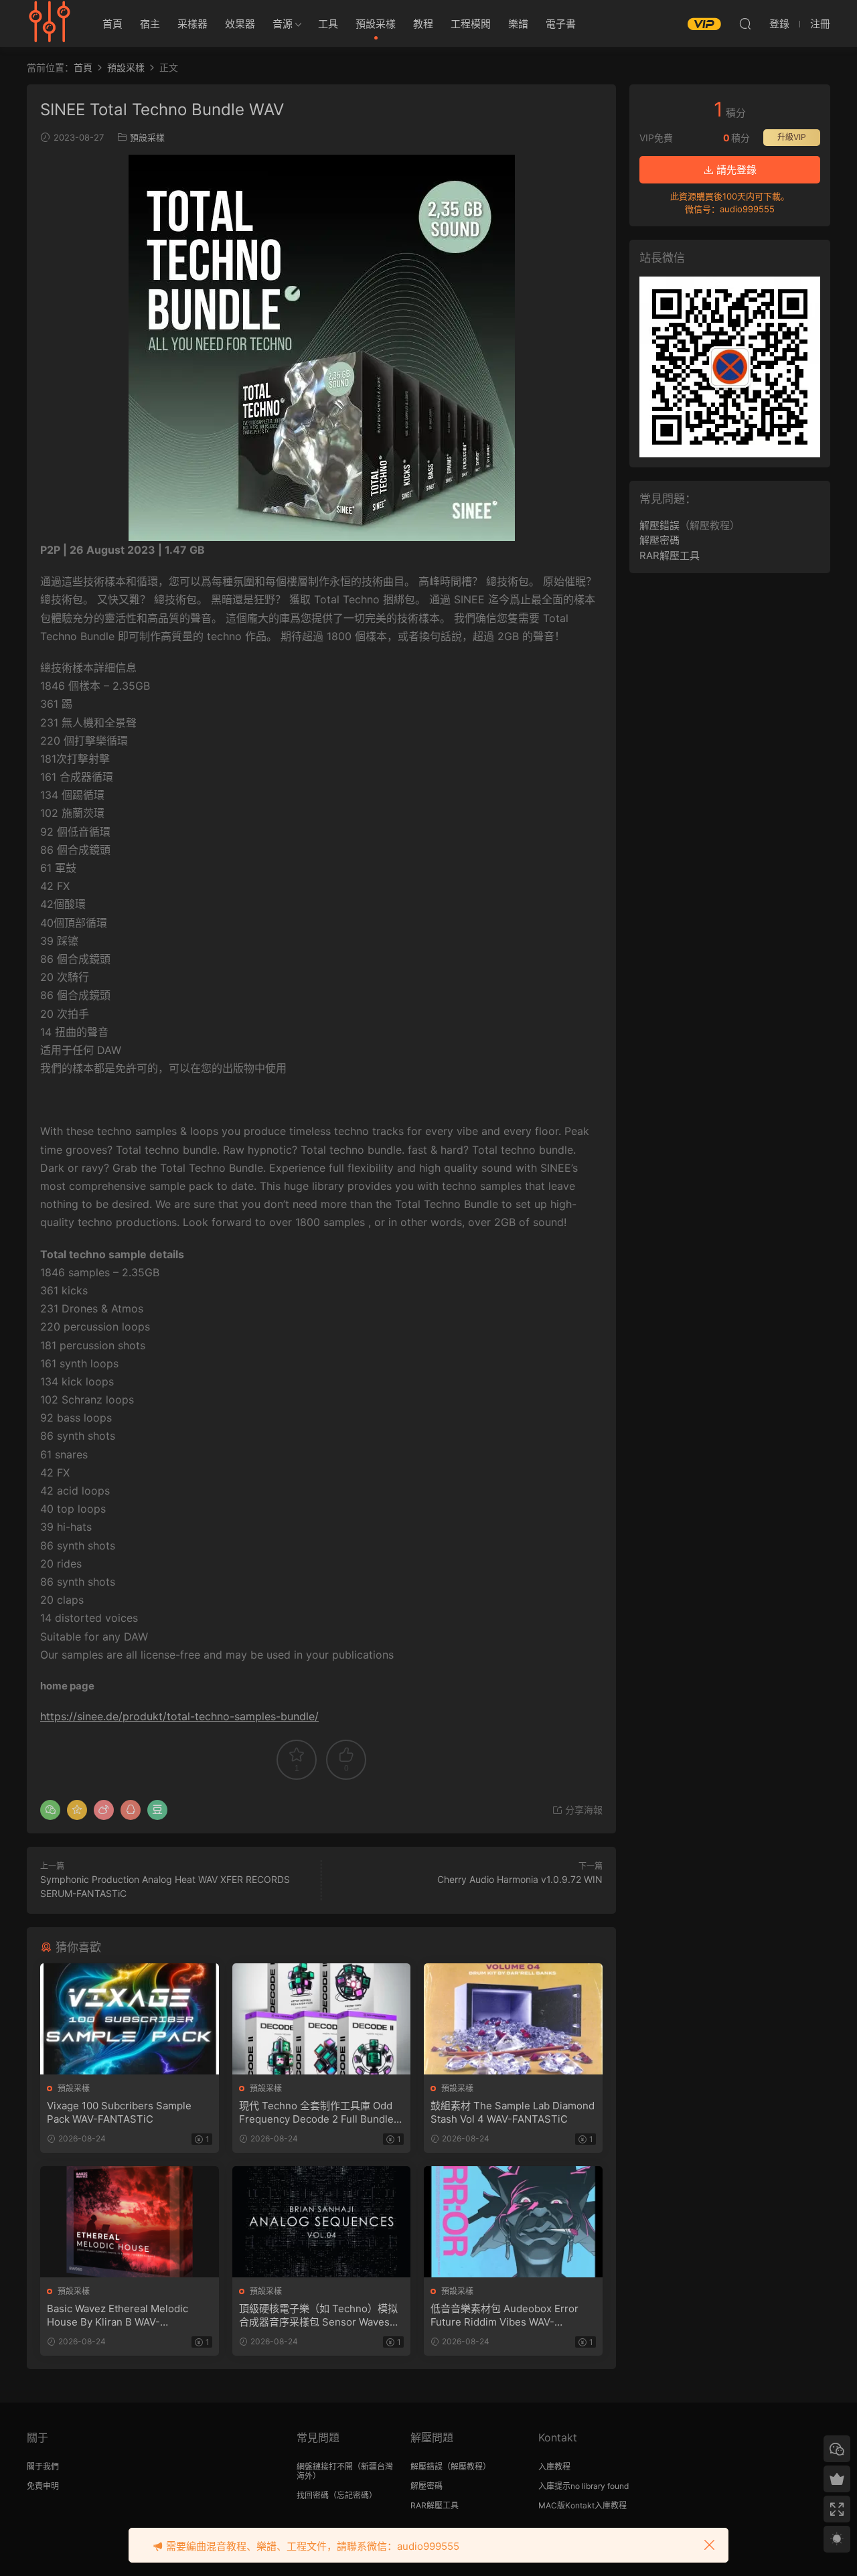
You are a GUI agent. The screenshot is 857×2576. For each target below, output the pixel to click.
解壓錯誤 (659, 525)
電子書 (561, 24)
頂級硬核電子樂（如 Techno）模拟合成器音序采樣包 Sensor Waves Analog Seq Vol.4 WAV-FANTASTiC (321, 2316)
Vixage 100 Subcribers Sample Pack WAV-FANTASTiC (119, 2112)
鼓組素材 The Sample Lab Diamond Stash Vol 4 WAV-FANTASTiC (513, 2112)
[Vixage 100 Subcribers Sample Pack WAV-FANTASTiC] (130, 2019)
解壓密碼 (659, 540)
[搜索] (745, 23)
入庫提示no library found (583, 2486)
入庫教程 (554, 2467)
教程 (423, 24)
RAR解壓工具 (670, 555)
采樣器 (192, 24)
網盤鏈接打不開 (325, 2467)
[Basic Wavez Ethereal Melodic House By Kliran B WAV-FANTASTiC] (130, 2222)
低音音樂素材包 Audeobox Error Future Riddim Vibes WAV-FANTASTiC (504, 2316)
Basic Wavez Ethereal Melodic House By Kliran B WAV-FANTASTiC (118, 2316)
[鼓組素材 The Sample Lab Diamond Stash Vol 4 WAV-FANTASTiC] (513, 2019)
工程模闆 (471, 24)
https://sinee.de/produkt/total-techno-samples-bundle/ (179, 1716)
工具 (328, 24)
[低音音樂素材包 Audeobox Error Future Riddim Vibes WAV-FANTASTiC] (513, 2222)
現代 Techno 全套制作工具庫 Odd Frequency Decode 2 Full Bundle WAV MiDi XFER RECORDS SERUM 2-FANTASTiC (320, 2113)
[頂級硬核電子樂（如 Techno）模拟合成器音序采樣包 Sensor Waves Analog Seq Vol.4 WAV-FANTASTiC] (322, 2222)
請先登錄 (735, 170)
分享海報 (582, 1810)
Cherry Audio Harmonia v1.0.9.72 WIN (520, 1879)
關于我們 (43, 2467)
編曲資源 (50, 23)
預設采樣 (376, 24)
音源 (283, 24)
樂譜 (518, 24)
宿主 (150, 24)
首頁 (112, 24)
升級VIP (792, 137)
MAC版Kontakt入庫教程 (582, 2505)
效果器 (240, 24)
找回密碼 (313, 2495)
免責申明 (43, 2486)
